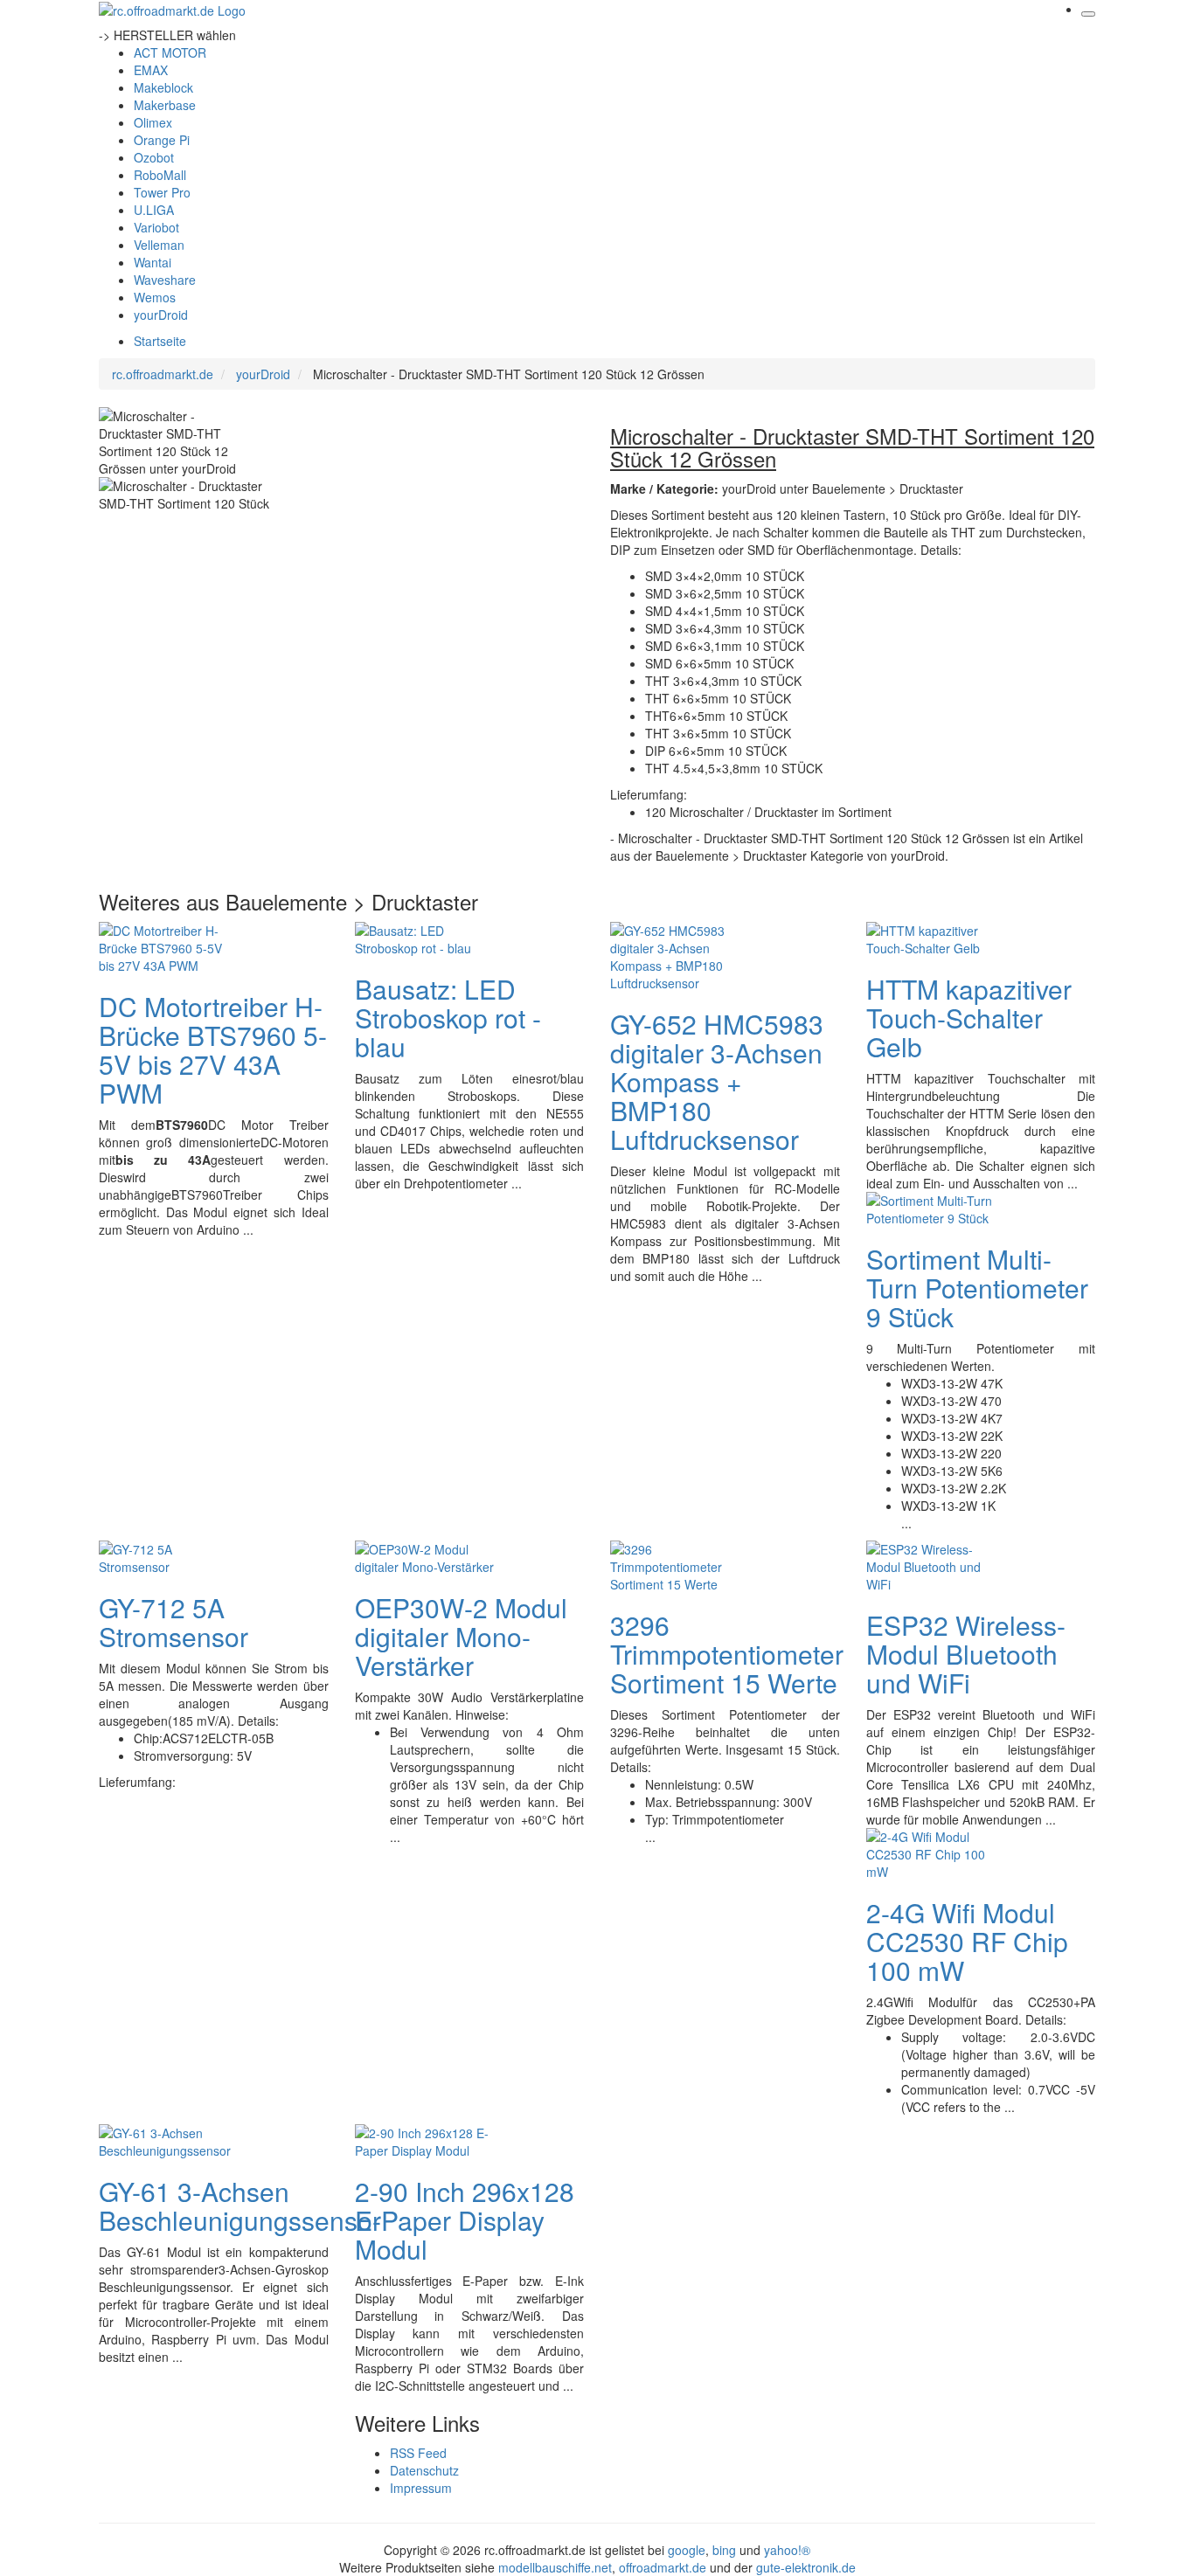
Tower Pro (162, 192)
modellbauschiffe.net (555, 2567)
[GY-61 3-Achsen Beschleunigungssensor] (169, 2140)
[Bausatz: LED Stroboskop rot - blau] (425, 938)
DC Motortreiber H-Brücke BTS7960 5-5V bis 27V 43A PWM (213, 1049)
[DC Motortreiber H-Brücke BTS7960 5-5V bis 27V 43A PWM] (169, 946)
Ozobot (154, 157)
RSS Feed (418, 2453)
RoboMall (160, 175)
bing (724, 2550)
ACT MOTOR (170, 52)
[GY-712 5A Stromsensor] (169, 1556)
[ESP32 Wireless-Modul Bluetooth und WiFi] (936, 1565)
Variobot (156, 227)
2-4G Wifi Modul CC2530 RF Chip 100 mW (967, 1941)
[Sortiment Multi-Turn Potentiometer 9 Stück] (936, 1208)
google (687, 2550)
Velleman (159, 245)
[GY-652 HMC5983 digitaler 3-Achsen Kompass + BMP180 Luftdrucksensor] (680, 955)
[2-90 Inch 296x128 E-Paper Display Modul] (425, 2140)
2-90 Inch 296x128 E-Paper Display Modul (465, 2220)
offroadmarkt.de (663, 2567)
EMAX (151, 70)
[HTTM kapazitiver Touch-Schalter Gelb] (936, 938)
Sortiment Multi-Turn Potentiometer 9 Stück (977, 1288)
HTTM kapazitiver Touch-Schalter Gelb (969, 1018)
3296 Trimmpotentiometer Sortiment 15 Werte (727, 1654)
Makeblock (163, 87)
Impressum (421, 2488)
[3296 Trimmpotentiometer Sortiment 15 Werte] (680, 1565)
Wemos (155, 297)
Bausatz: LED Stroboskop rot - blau (448, 1018)
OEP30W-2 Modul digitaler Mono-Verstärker (461, 1636)
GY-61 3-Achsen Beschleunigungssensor (240, 2206)
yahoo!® (787, 2550)
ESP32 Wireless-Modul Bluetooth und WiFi (966, 1654)
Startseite (160, 341)
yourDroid (161, 315)
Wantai (153, 262)
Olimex (153, 122)
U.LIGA (154, 210)
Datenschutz (424, 2470)
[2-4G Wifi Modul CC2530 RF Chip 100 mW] (936, 1852)
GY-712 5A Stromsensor (174, 1622)
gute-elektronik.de (806, 2567)
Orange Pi (162, 140)
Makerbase (165, 105)
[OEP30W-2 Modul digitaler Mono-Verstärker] (425, 1556)
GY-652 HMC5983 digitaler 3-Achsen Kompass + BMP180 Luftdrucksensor (717, 1081)
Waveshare (165, 280)
